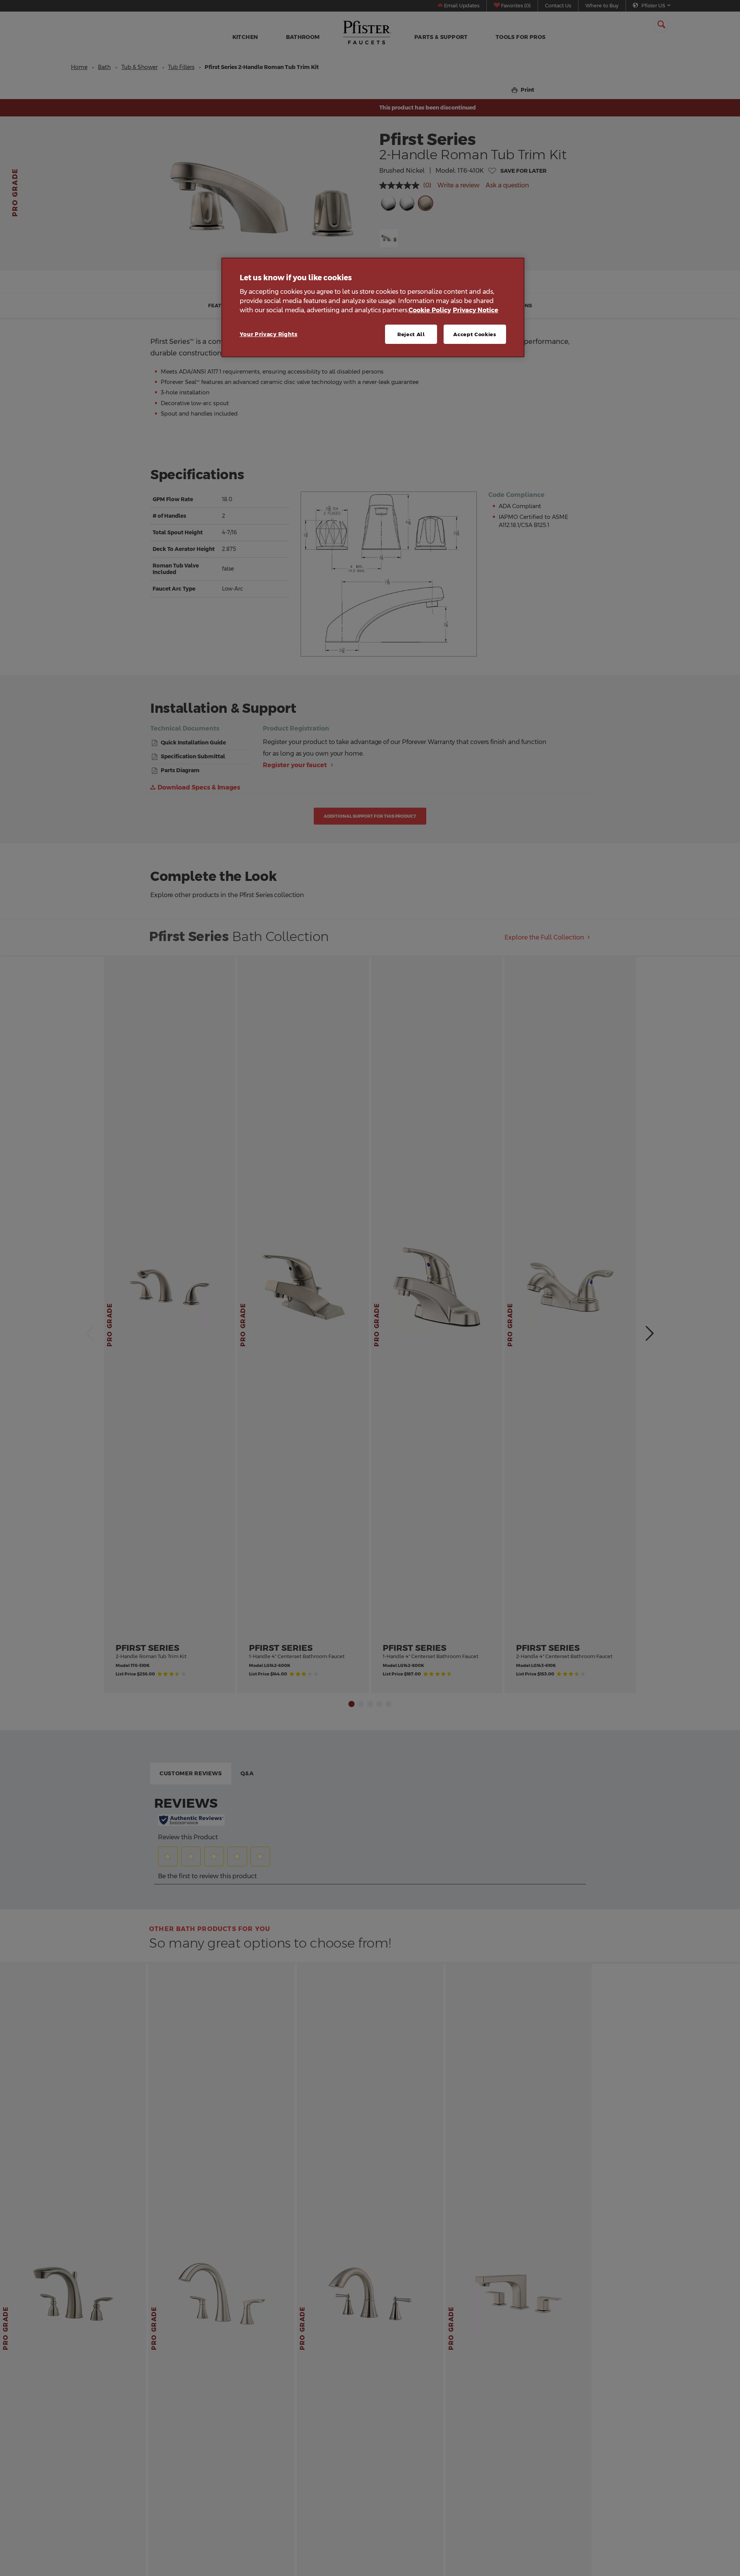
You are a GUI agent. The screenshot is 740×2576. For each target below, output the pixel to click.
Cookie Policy (430, 310)
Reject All (411, 334)
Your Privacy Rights (269, 334)
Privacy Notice (476, 310)
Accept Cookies (475, 334)
